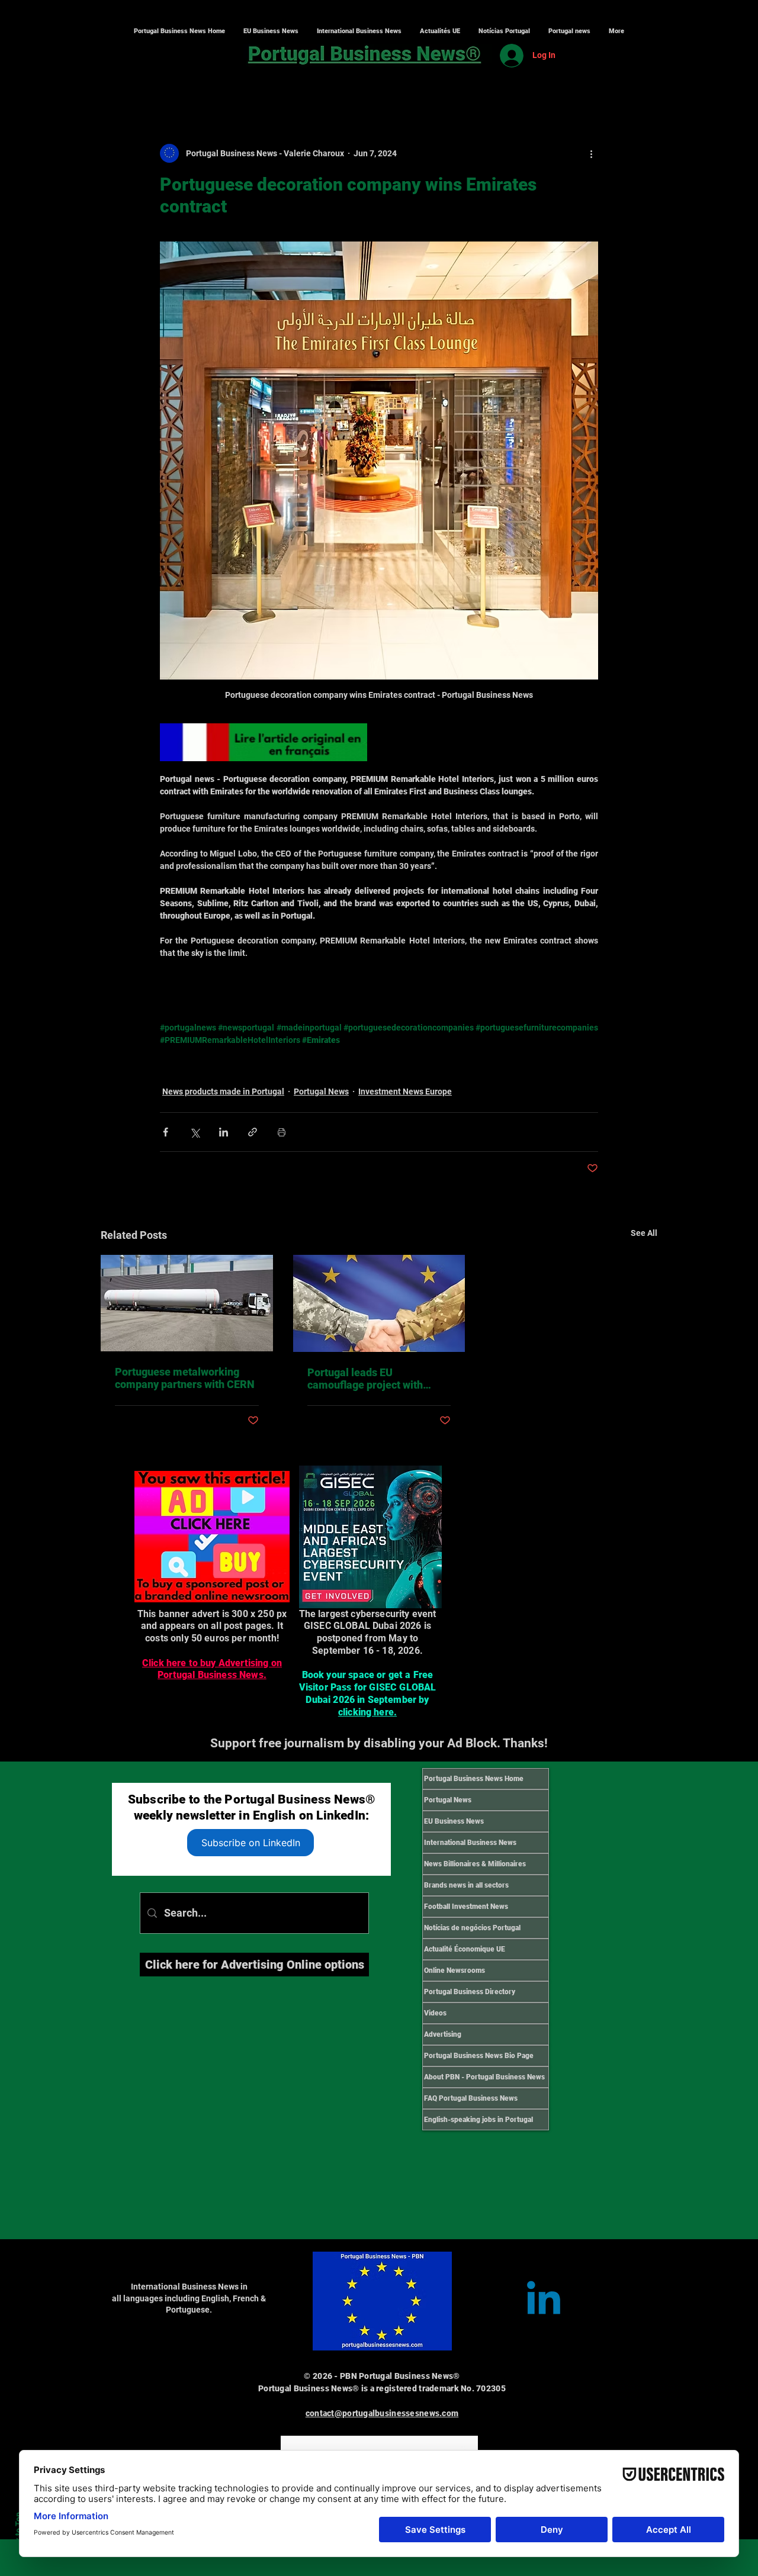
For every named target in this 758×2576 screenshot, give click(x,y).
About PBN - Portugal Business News (484, 2077)
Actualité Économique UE (465, 1949)
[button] (359, 31)
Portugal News (321, 1091)
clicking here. (367, 1712)
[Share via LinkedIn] (224, 1132)
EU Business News (454, 1821)
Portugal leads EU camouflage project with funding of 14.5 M (365, 1379)
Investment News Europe (405, 1091)
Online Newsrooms (455, 1970)
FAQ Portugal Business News (471, 2098)
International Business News (470, 1843)
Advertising (443, 2034)
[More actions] (591, 153)
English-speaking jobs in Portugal (478, 2120)
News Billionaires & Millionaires (475, 1864)
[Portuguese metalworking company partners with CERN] (187, 1303)
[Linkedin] (544, 2301)
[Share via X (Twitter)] (195, 1132)
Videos (435, 2013)
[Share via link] (253, 1132)
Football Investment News (466, 1907)
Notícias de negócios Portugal (472, 1928)
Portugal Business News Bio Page (479, 2056)
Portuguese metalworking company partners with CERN (185, 1378)
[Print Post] (282, 1132)
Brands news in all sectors (466, 1885)
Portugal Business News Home (474, 1779)
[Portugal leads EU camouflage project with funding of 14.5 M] (379, 1303)
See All (644, 1233)
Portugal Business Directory (470, 1992)
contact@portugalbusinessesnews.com (382, 2413)
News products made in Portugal (223, 1091)
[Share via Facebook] (166, 1132)
